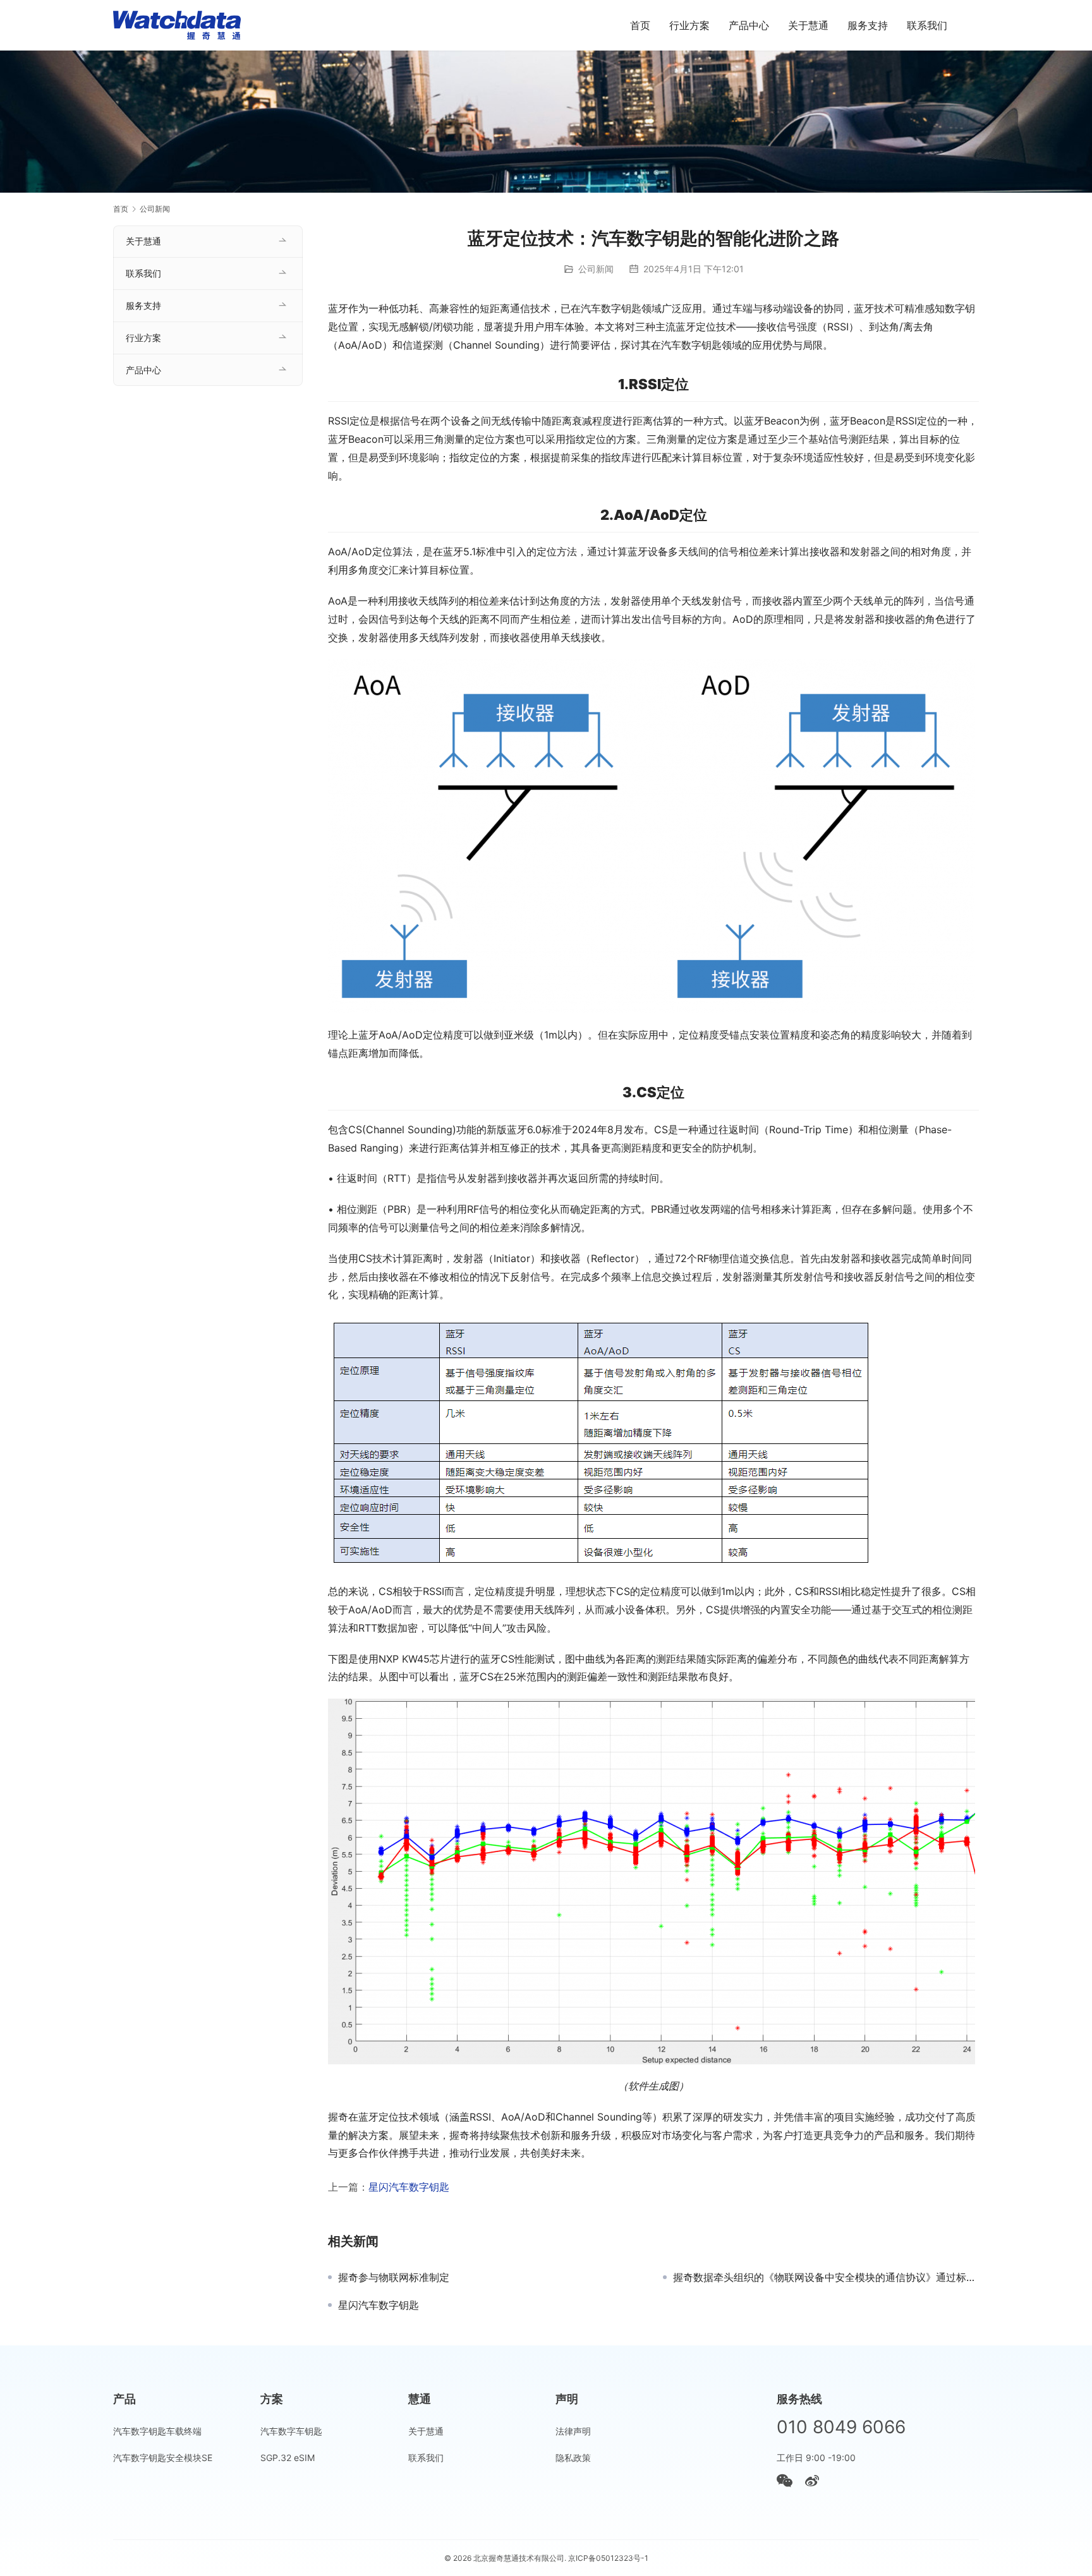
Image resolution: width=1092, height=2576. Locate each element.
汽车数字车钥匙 (291, 2431)
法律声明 (573, 2431)
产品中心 (749, 25)
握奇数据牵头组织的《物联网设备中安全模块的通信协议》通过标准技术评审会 (826, 2277)
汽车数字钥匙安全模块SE (163, 2458)
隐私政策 (573, 2458)
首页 (640, 25)
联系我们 (927, 25)
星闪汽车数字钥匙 (409, 2187)
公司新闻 (596, 269)
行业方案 (689, 25)
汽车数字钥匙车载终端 (157, 2431)
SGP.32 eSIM (288, 2458)
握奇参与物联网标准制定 (394, 2277)
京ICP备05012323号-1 (608, 2558)
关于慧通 (808, 25)
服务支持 (868, 25)
